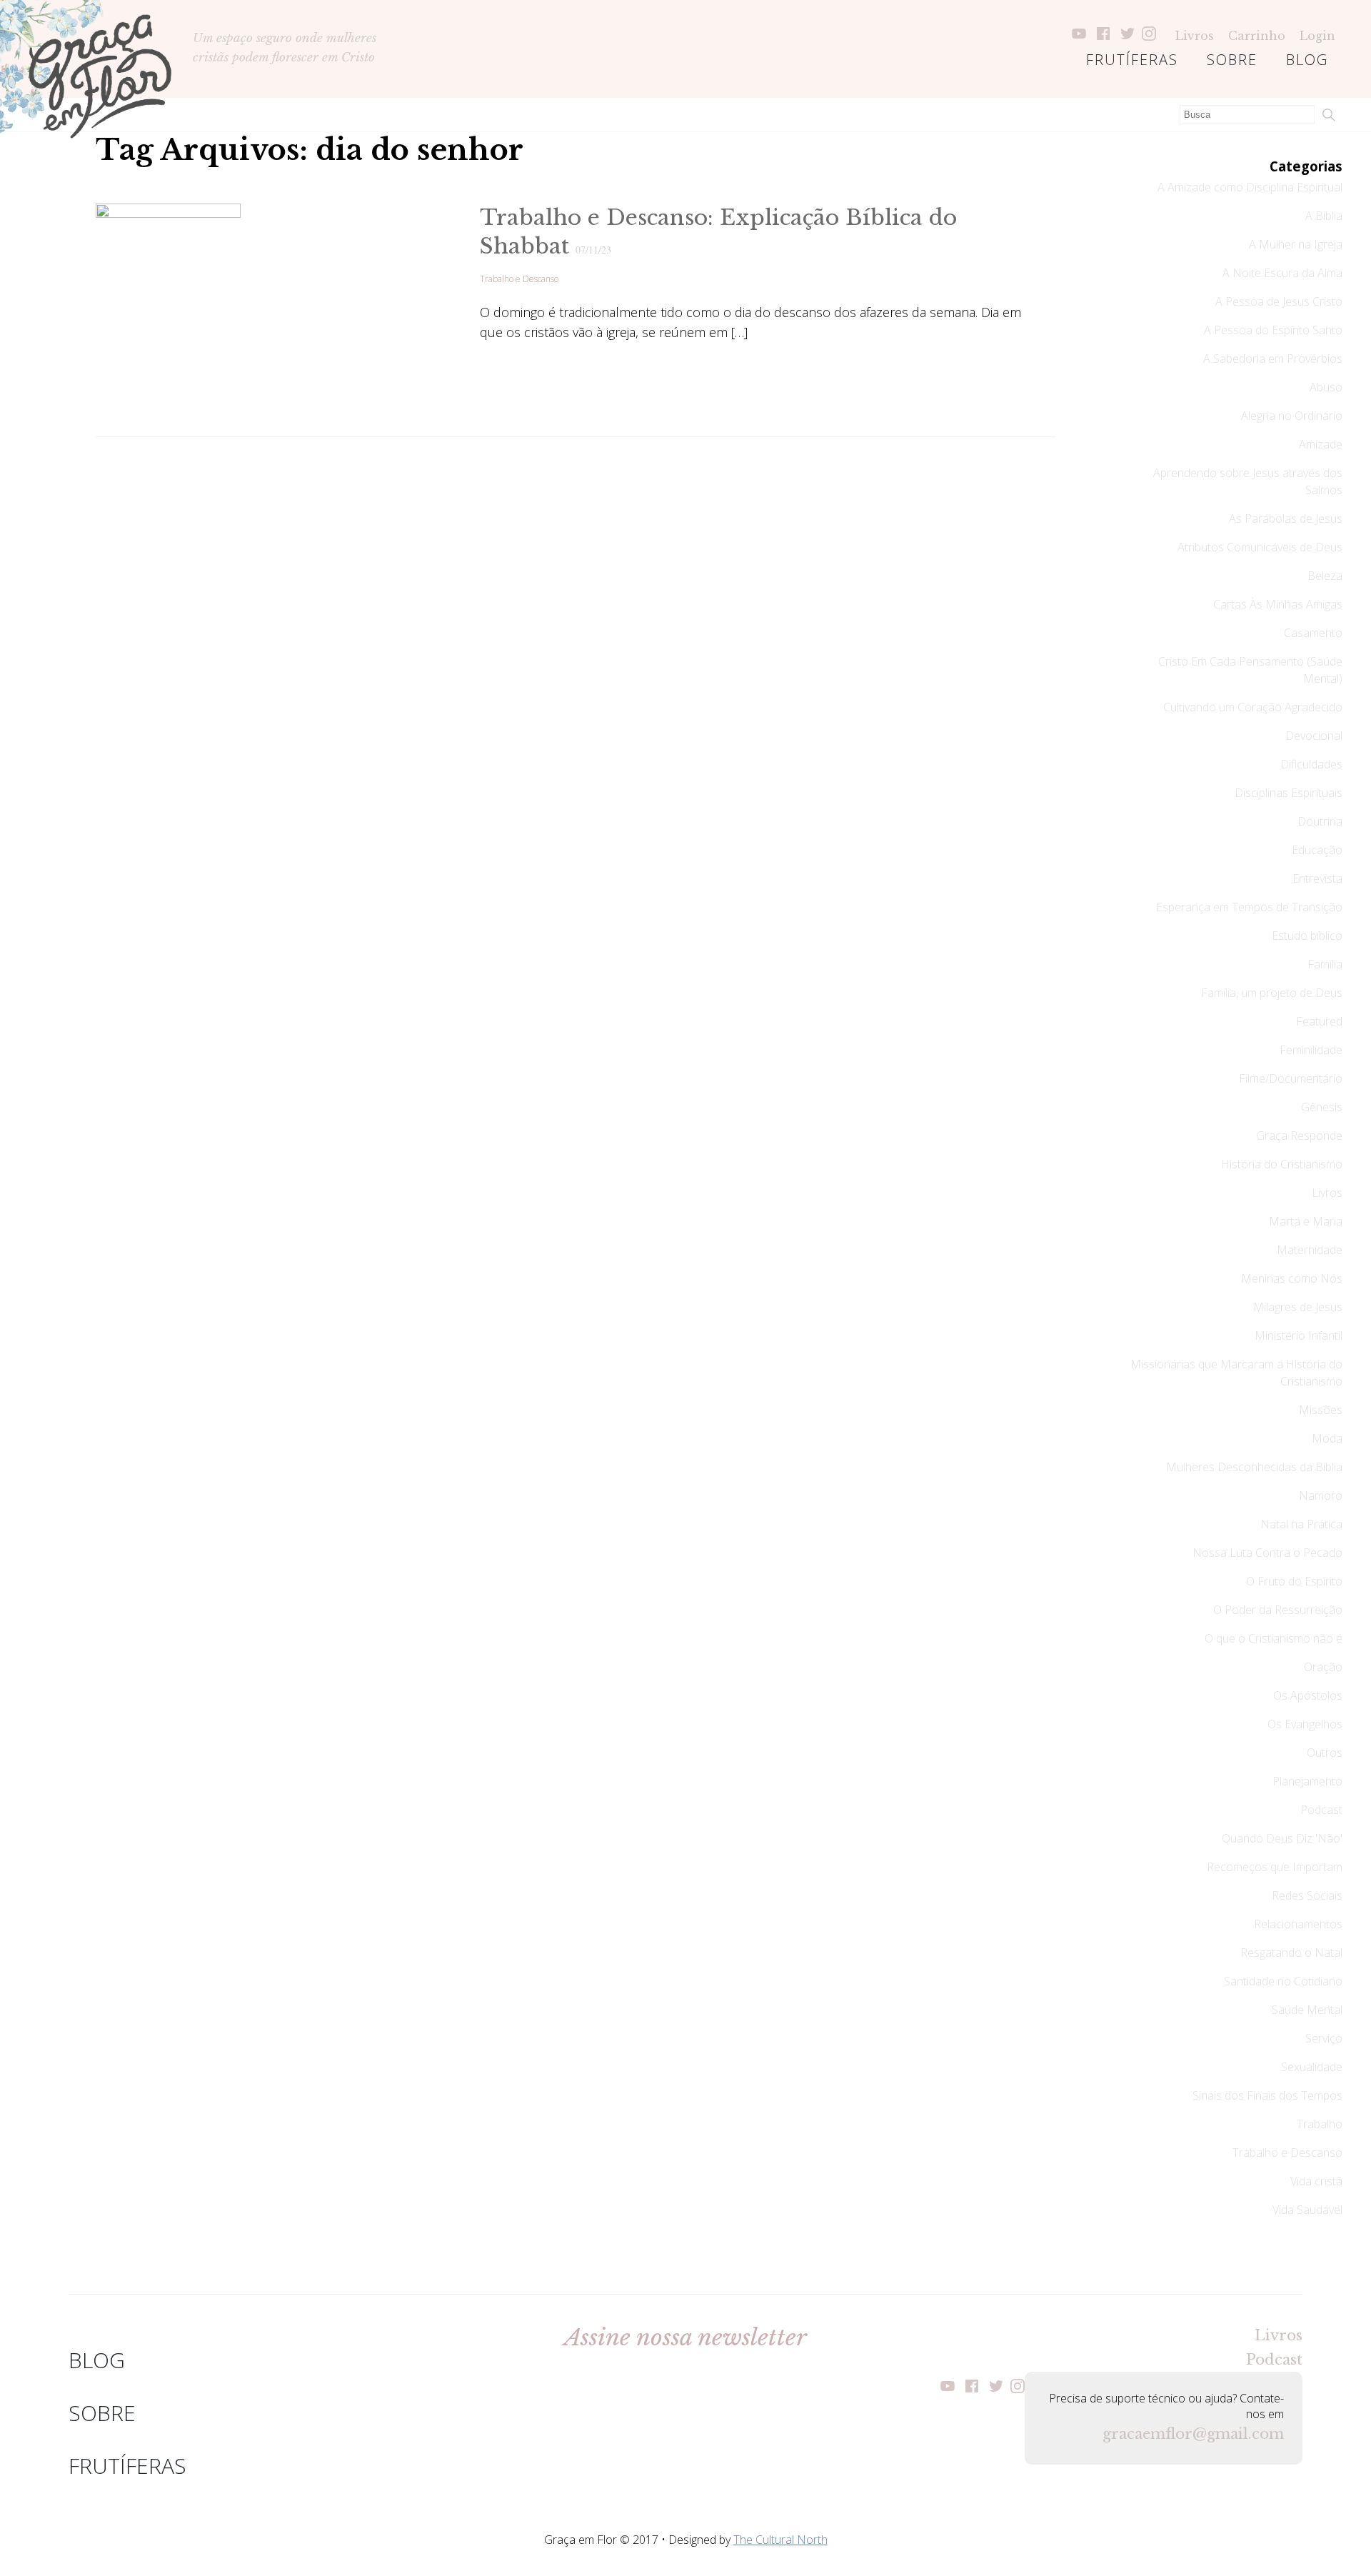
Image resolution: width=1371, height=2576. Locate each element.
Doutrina (1320, 821)
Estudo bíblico (1307, 936)
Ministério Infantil (1299, 1335)
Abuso (1326, 387)
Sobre (1232, 60)
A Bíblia (1324, 216)
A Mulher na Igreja (1296, 244)
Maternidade (1310, 1250)
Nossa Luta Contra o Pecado (1267, 1553)
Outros (1325, 1753)
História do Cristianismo (1282, 1164)
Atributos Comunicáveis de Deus (1260, 547)
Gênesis (1322, 1107)
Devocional (1314, 736)
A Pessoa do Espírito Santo (1273, 330)
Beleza (1325, 576)
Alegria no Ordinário (1292, 416)
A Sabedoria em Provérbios (1273, 359)
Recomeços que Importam (1275, 1867)
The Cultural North (780, 2540)
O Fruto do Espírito (1294, 1581)
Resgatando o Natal (1291, 1953)
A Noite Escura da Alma (1282, 273)
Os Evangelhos (1305, 1724)
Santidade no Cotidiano (1283, 1981)
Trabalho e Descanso (519, 279)
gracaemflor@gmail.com (1193, 2434)
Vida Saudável (1307, 2210)
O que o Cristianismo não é (1274, 1638)
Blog (1307, 60)
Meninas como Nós (1292, 1278)
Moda (1327, 1438)
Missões (1321, 1410)
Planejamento (1307, 1781)
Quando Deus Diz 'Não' (1282, 1838)
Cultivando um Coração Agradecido (1253, 707)
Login (1317, 36)
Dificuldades (1311, 764)
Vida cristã (1316, 2181)
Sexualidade (1312, 2067)
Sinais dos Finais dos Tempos (1267, 2095)
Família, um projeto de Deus (1272, 993)
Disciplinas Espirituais (1289, 793)
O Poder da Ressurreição (1278, 1610)
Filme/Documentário (1291, 1078)
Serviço (1324, 2038)
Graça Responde (1299, 1136)
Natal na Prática (1301, 1524)
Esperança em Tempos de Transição (1249, 907)
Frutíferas (1132, 60)
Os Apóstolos (1308, 1695)
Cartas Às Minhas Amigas (1278, 604)
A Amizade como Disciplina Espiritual (1250, 187)
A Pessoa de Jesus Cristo (1279, 301)
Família (1325, 964)
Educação (1317, 850)
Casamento (1313, 633)
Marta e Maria (1306, 1221)
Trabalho (1320, 2124)
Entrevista (1317, 878)
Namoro (1321, 1495)
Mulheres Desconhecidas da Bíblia (1254, 1467)
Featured (1319, 1021)
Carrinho (1257, 36)
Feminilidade (1311, 1050)
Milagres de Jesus (1298, 1307)
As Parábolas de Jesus (1286, 518)
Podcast (1321, 1810)
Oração (1323, 1667)
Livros (1195, 36)
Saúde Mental (1307, 2010)
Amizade (1321, 444)
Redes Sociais (1307, 1895)
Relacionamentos (1298, 1924)
